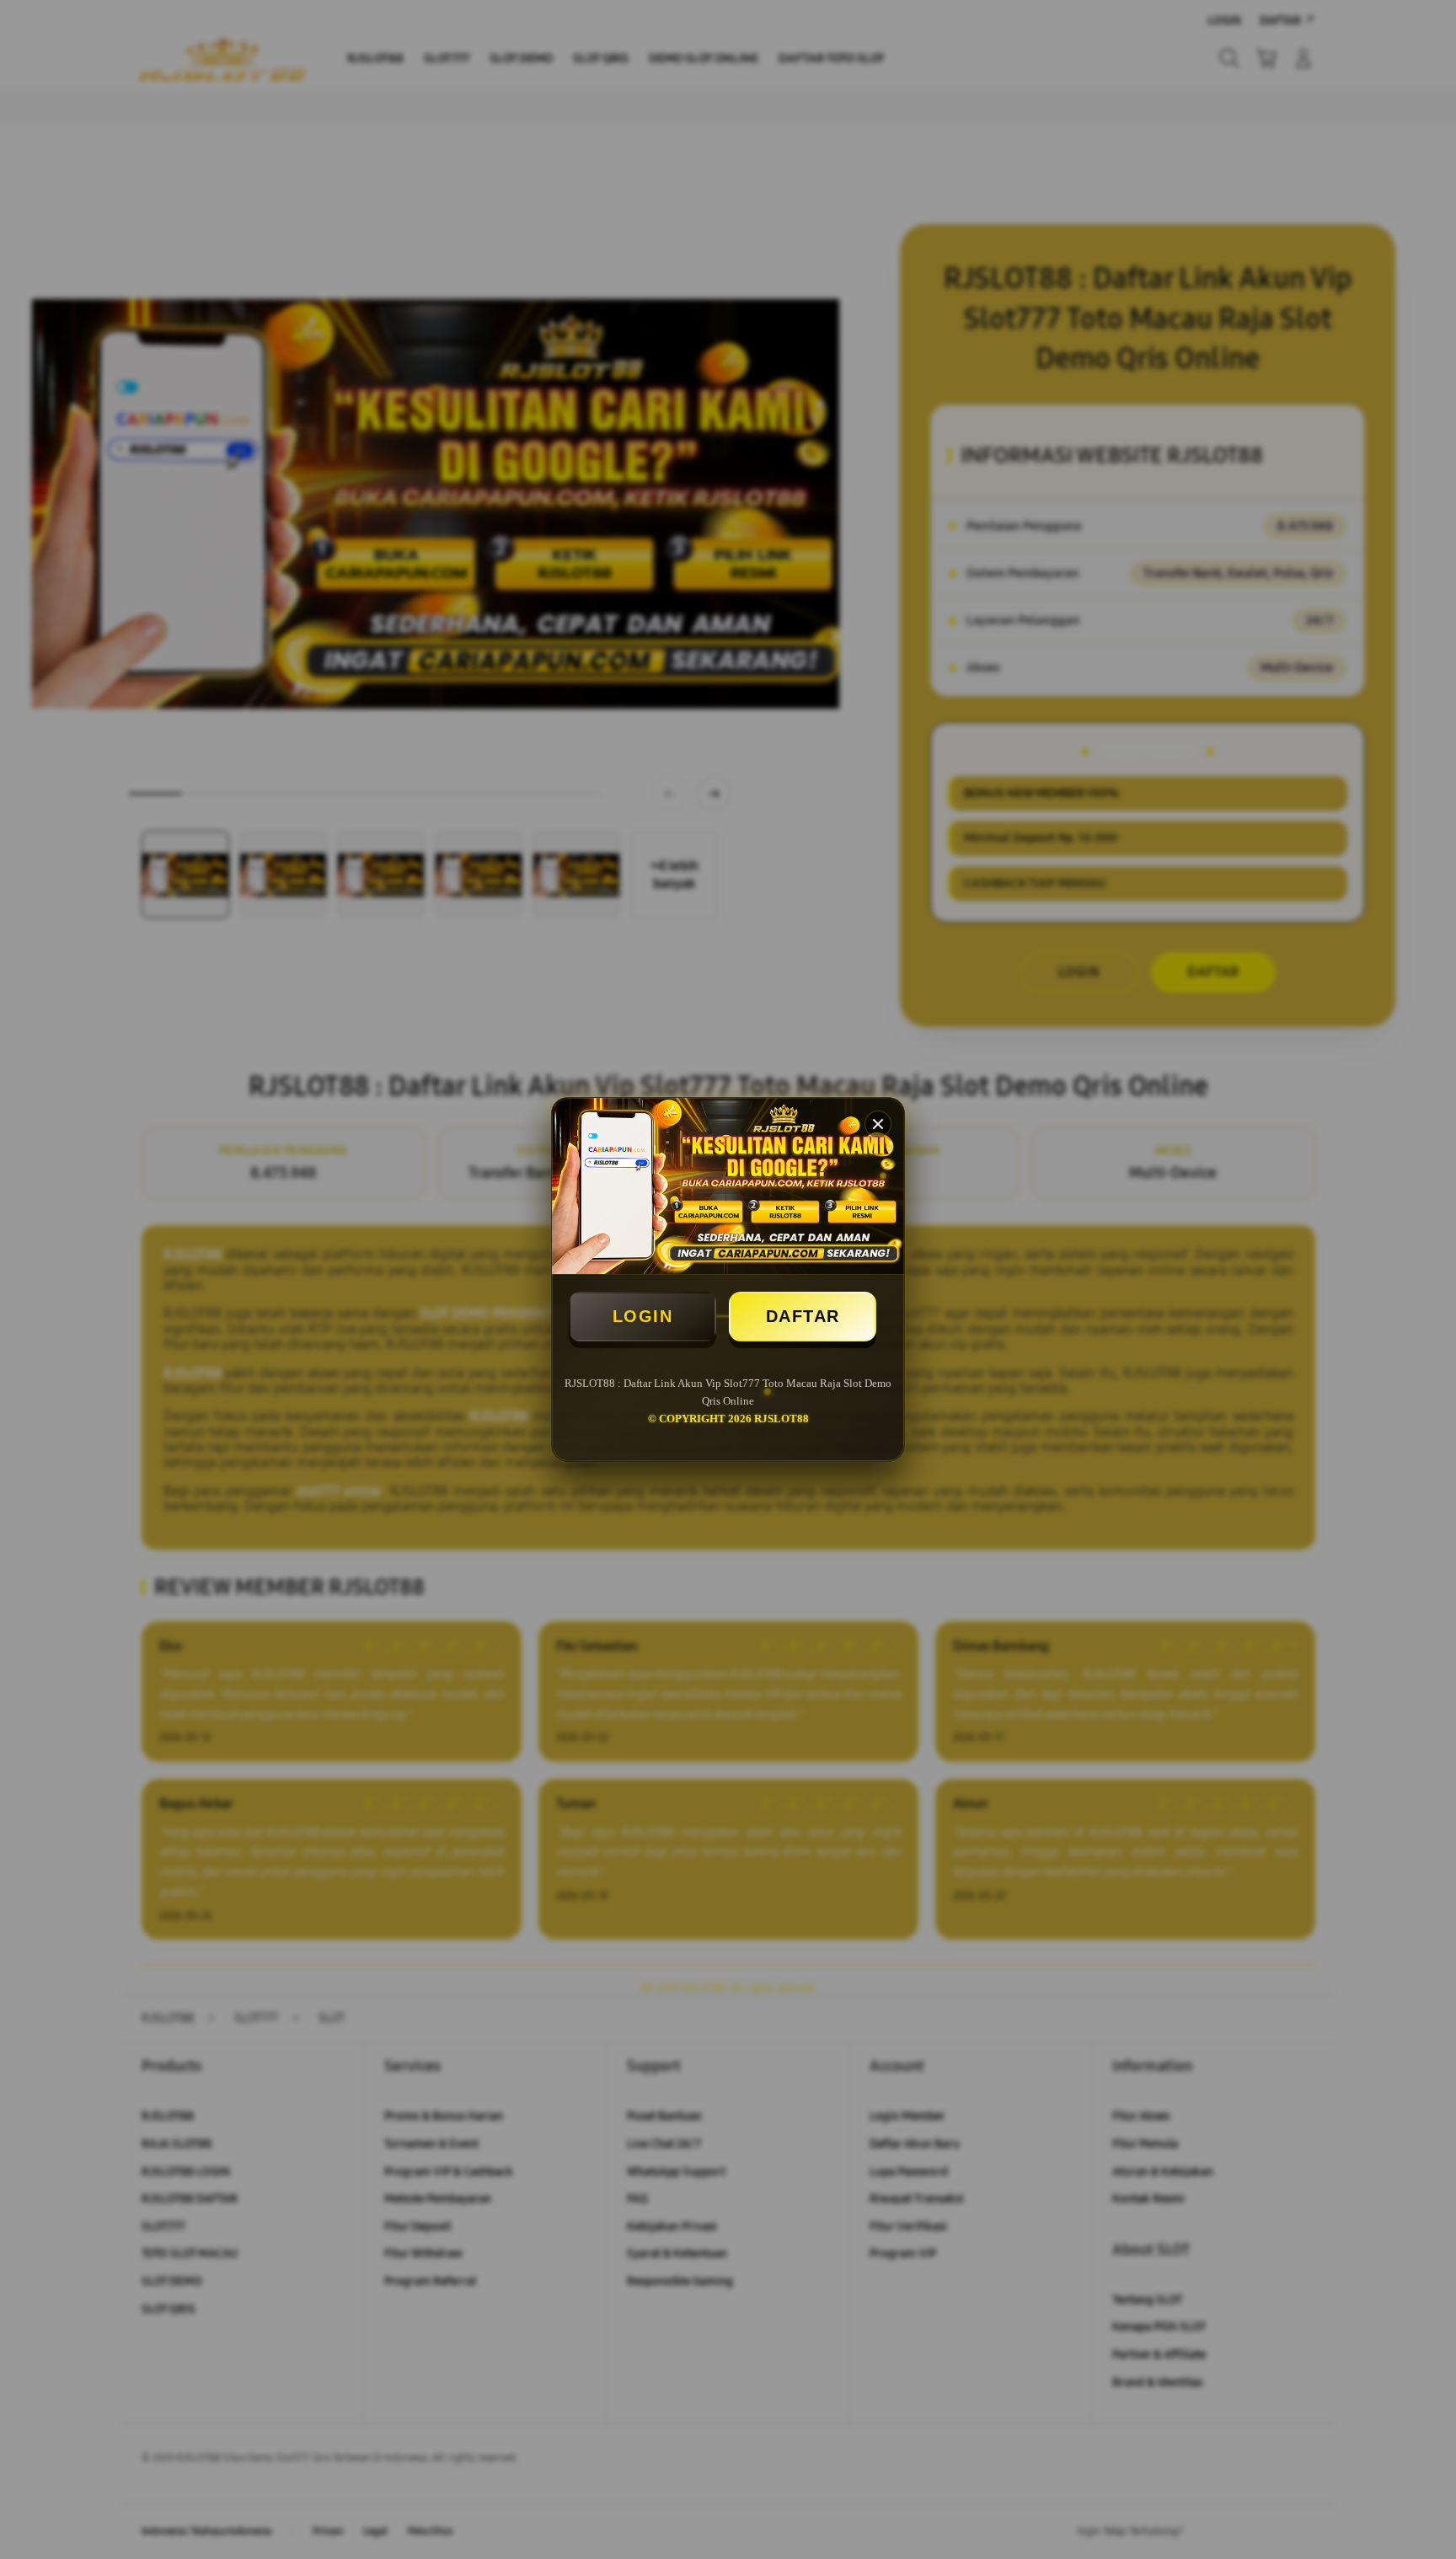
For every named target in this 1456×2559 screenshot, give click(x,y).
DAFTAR (803, 1316)
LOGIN (643, 1316)
